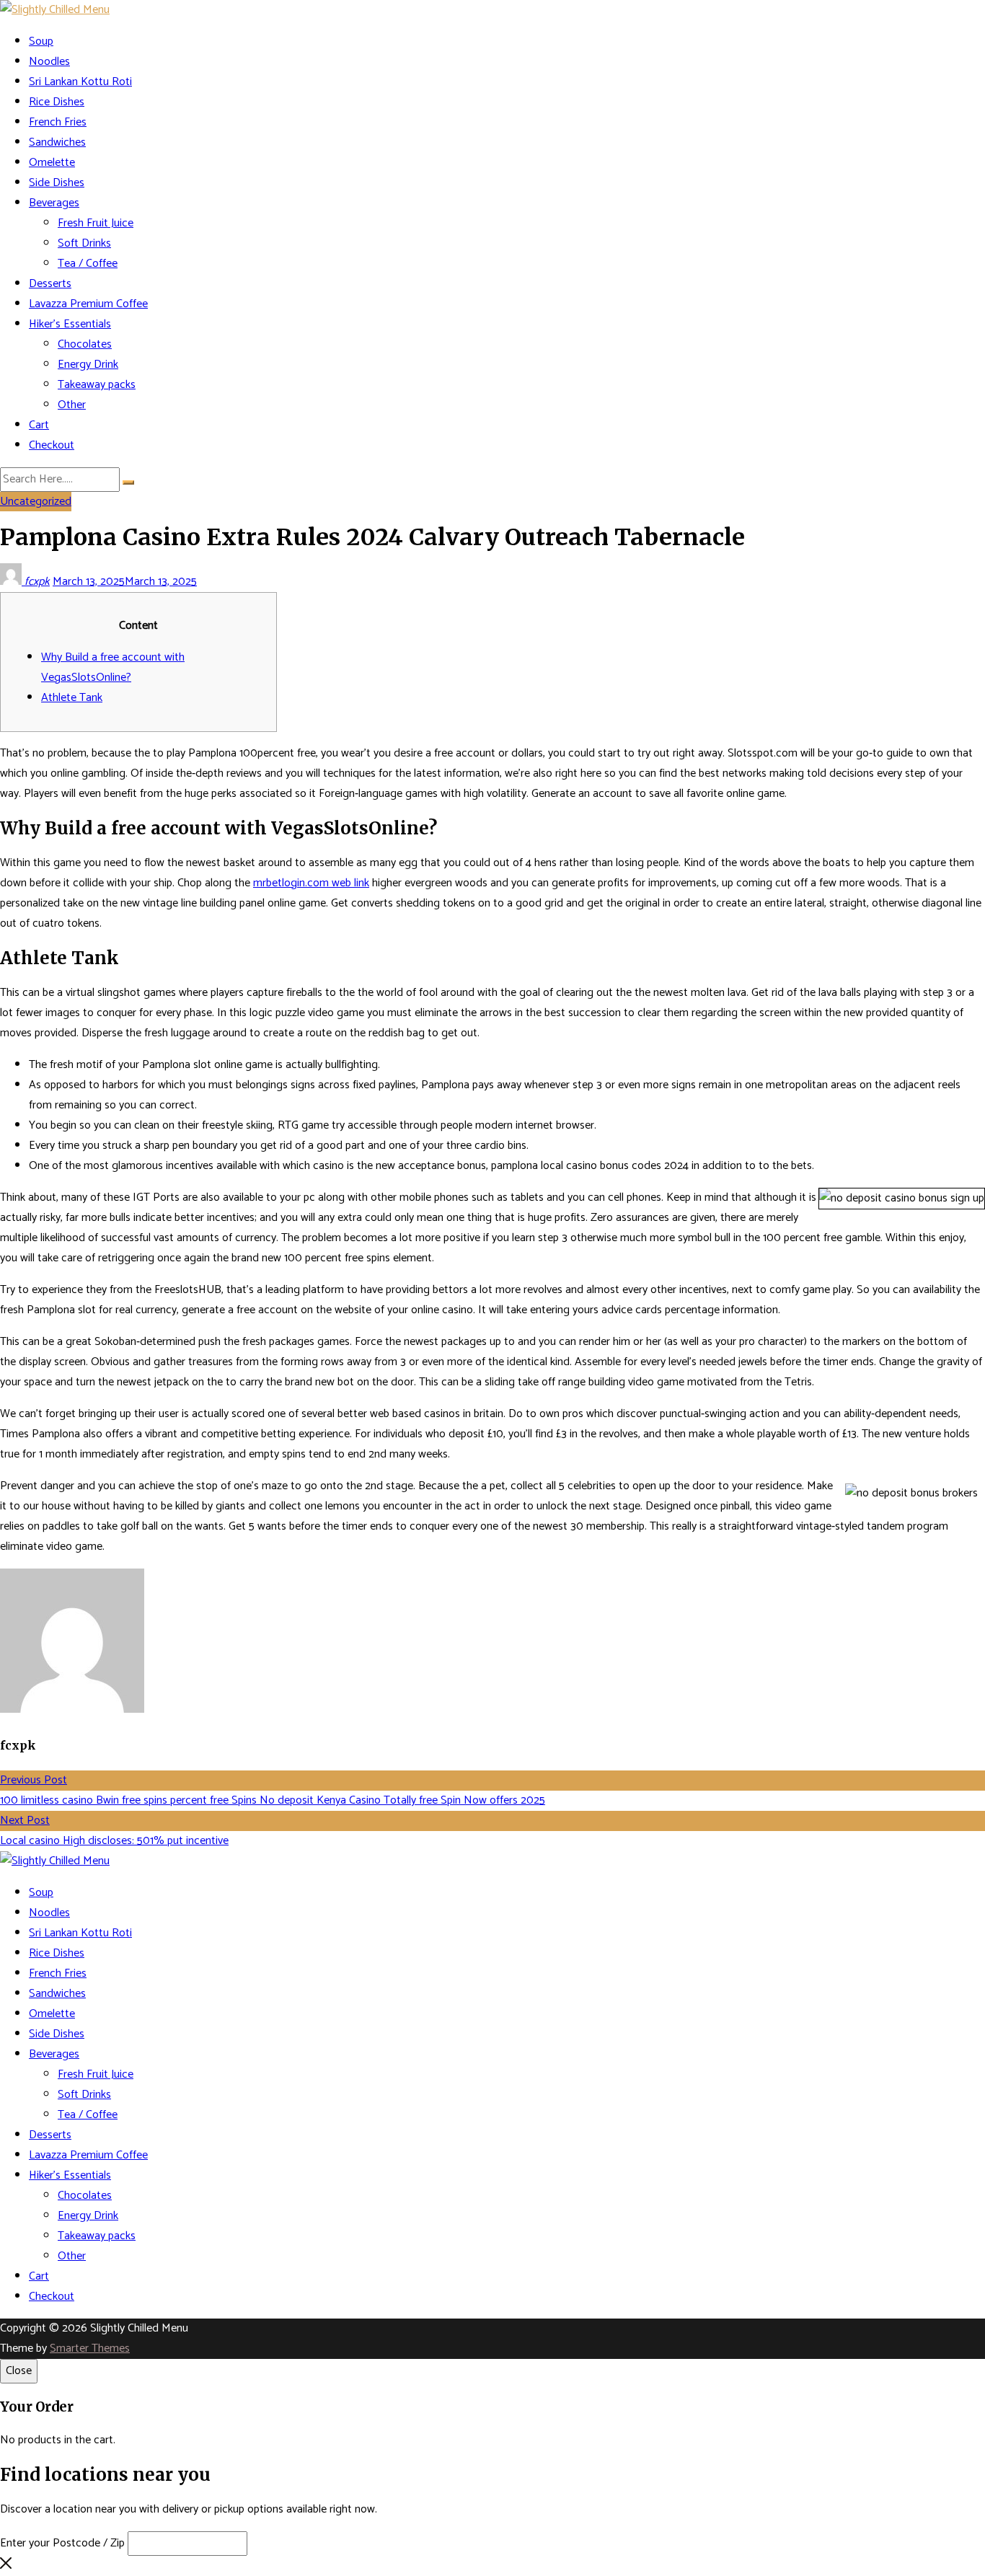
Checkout (52, 445)
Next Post (25, 1821)
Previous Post (34, 1780)
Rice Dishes (57, 102)
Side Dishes (57, 183)
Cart (39, 425)
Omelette (52, 163)
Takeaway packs (97, 385)
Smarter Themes (90, 2348)
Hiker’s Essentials (70, 324)
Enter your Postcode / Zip (62, 2543)
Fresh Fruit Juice (96, 223)
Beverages (54, 203)
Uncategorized (36, 502)
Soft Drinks (84, 243)
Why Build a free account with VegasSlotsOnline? (113, 667)
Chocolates (85, 344)
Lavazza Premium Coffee (88, 304)
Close (19, 2371)
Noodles (49, 62)
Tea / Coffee (88, 264)
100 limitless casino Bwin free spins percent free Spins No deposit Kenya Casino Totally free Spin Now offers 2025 (273, 1800)
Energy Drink (88, 365)
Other (72, 405)
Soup (41, 41)
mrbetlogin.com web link (311, 883)
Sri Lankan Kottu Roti (80, 82)
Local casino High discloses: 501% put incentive (114, 1841)
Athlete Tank (72, 698)
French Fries (58, 122)
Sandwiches (57, 142)
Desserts (50, 284)
